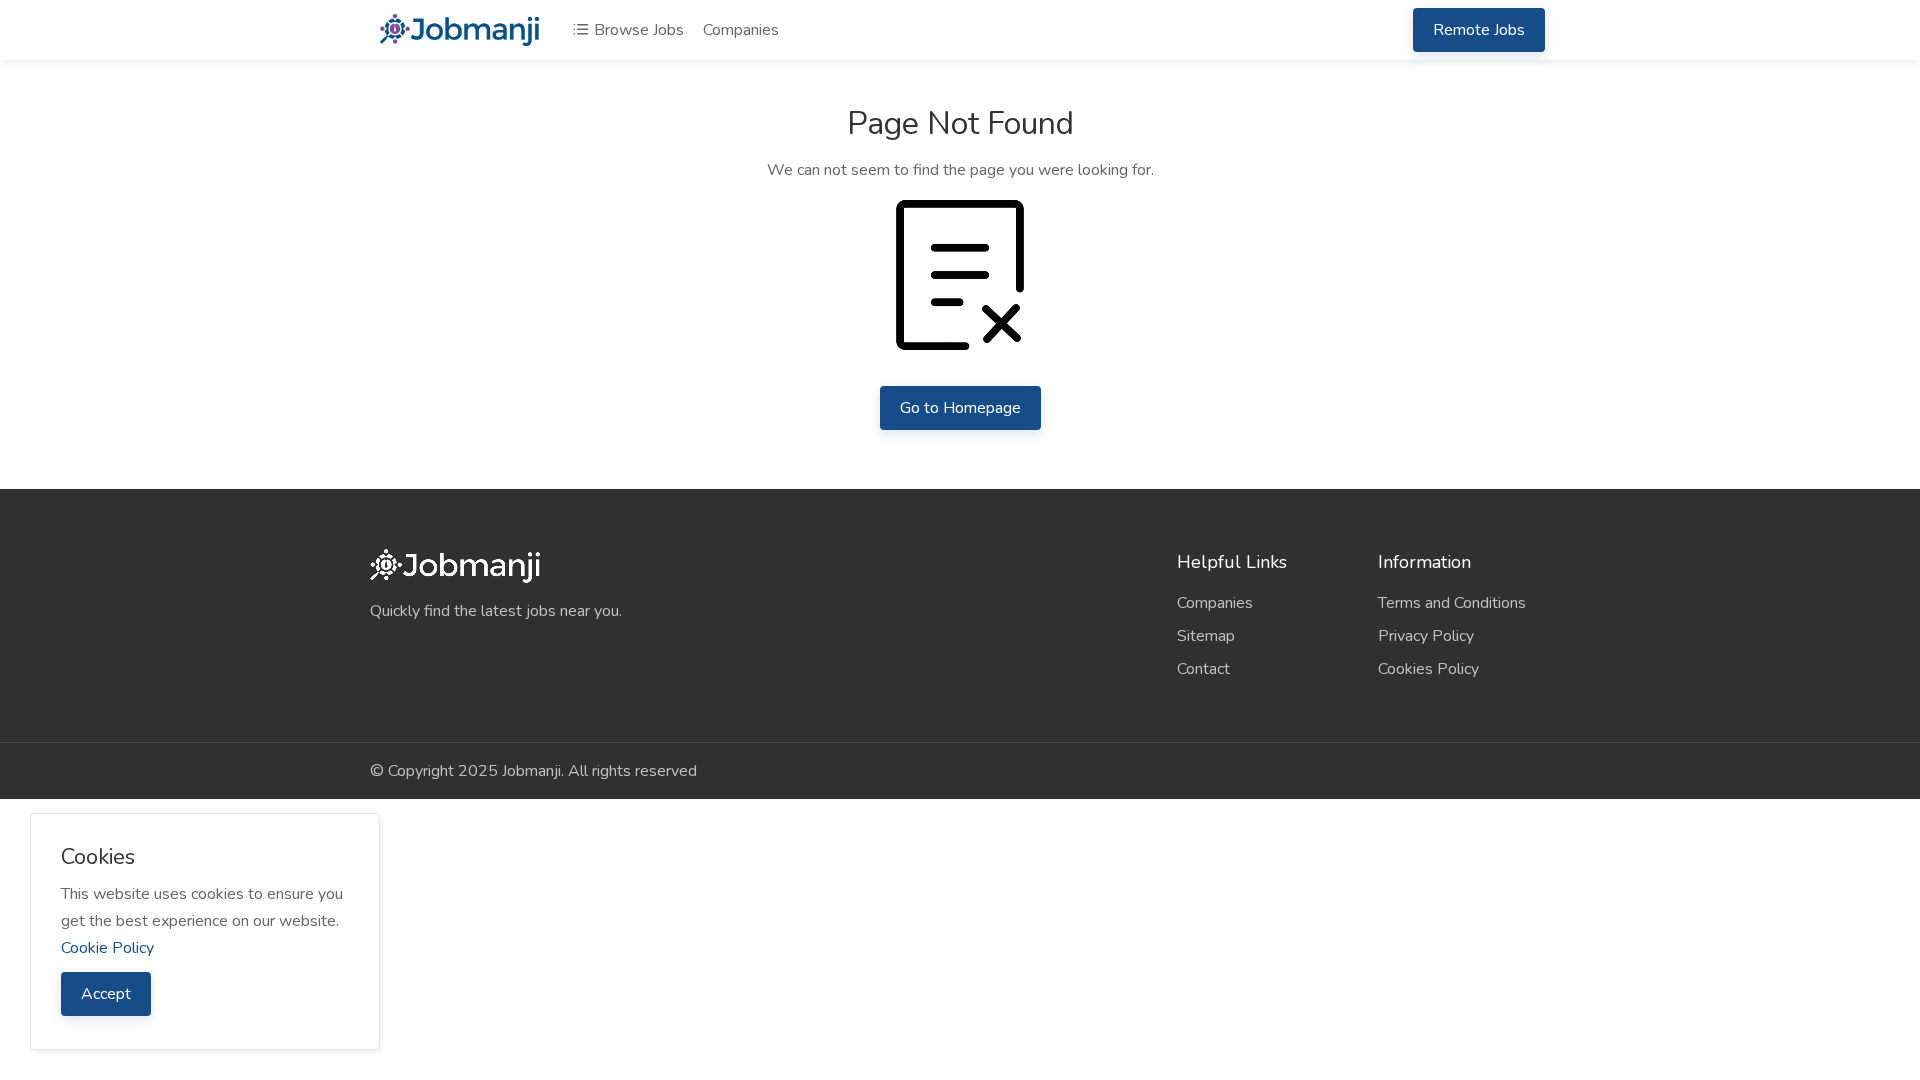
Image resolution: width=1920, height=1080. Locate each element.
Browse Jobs (637, 30)
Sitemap (1206, 636)
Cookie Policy (107, 948)
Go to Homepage (960, 408)
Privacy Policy (1426, 636)
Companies (741, 30)
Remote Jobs (1479, 30)
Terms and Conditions (1452, 603)
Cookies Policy (1428, 669)
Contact (1203, 669)
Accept (106, 994)
